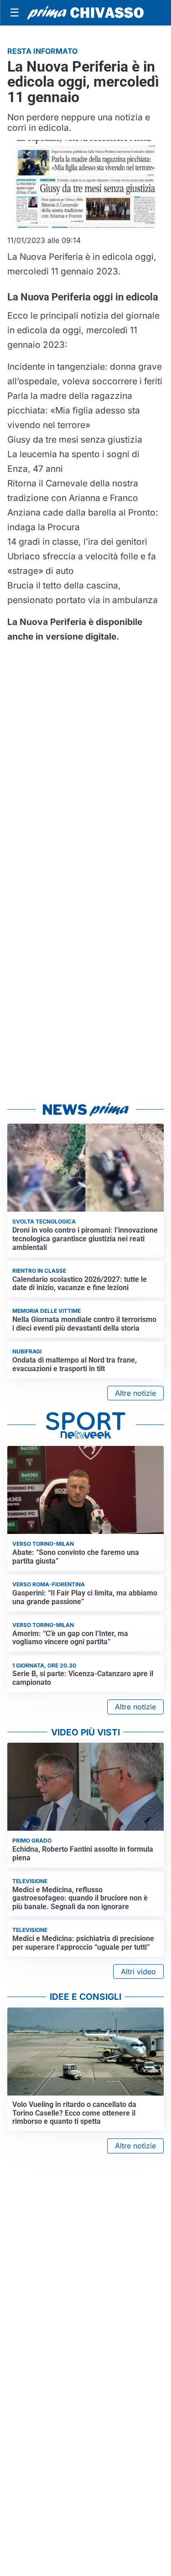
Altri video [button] (138, 1972)
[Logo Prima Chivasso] (85, 13)
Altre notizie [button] (135, 1393)
